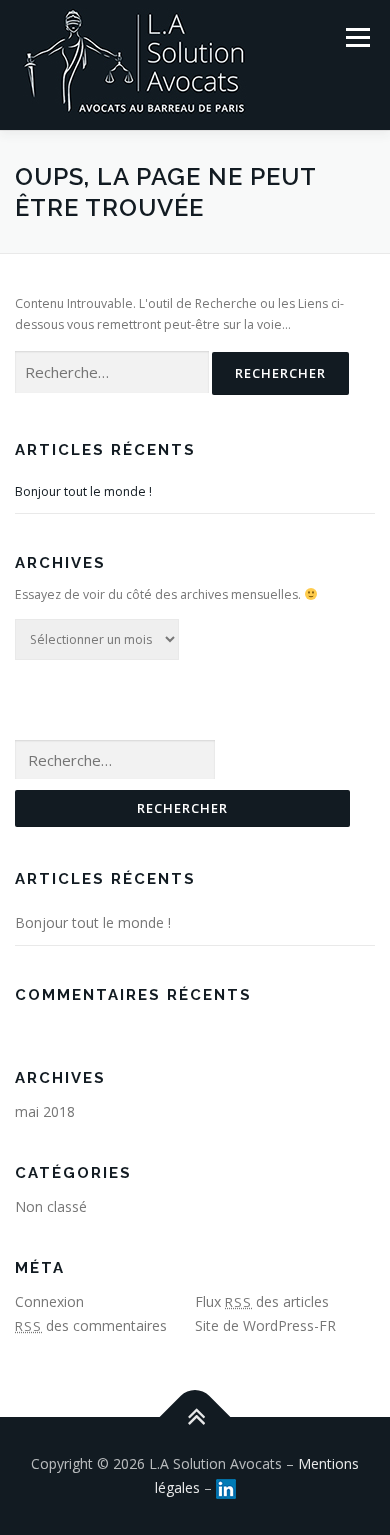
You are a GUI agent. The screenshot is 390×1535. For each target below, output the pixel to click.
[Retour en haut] (195, 1417)
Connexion (49, 1301)
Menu (356, 37)
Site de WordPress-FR (265, 1325)
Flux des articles (262, 1301)
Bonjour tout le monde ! (83, 491)
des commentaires (91, 1325)
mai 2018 (45, 1111)
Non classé (51, 1206)
